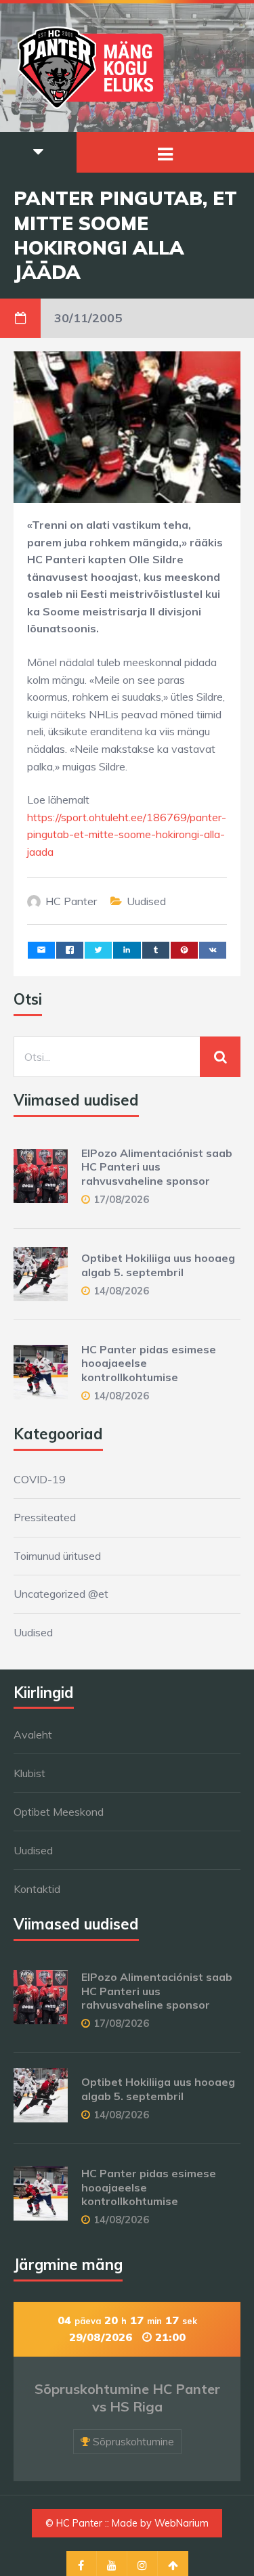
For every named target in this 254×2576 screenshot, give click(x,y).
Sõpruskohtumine (133, 2442)
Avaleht (33, 1734)
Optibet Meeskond (59, 1812)
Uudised (146, 901)
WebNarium (182, 2523)
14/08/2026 (121, 1291)
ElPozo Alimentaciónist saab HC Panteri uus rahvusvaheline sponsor (157, 1167)
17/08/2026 (121, 1199)
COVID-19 (40, 1479)
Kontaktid (37, 1889)
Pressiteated (45, 1517)
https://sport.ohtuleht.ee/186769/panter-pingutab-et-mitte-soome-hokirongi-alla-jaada (127, 834)
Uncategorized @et (61, 1594)
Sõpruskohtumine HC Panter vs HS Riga (127, 2398)
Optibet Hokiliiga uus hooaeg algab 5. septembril (158, 1265)
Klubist (29, 1773)
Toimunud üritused (57, 1556)
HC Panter (71, 901)
